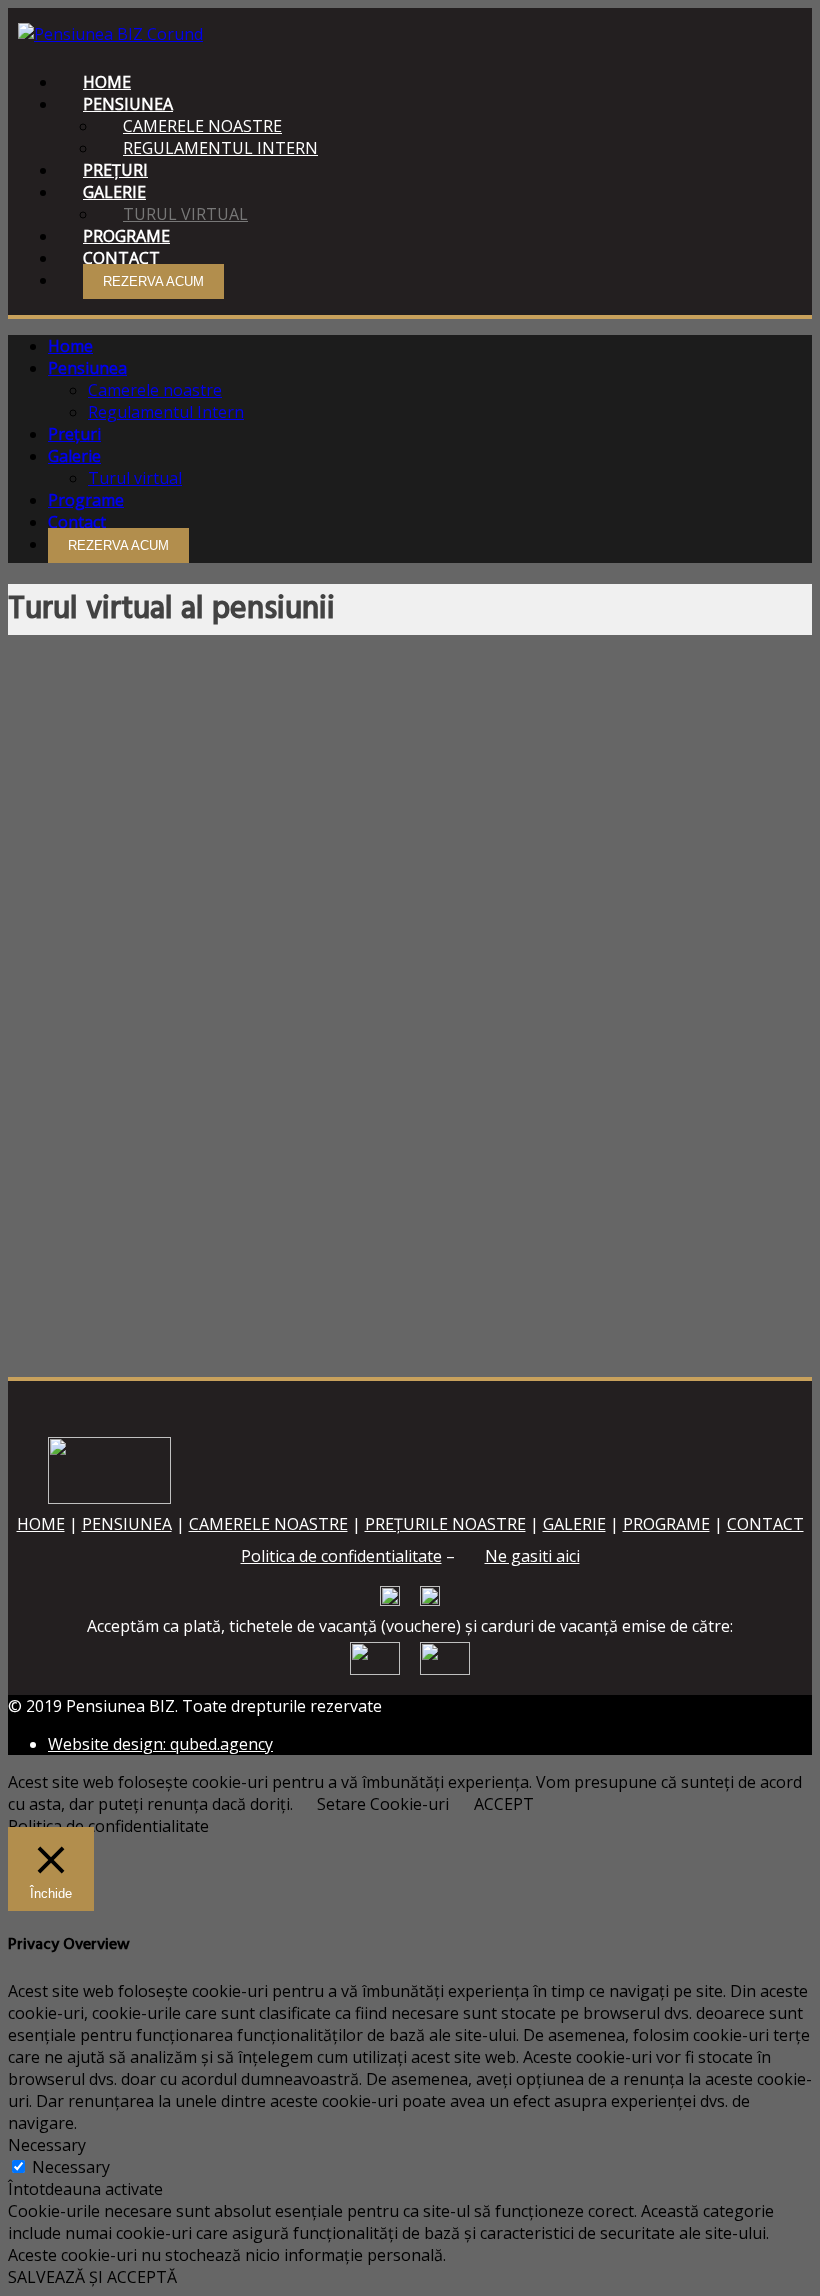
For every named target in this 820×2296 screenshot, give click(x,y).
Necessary (71, 2167)
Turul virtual (135, 478)
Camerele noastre (155, 390)
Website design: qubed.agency (160, 1744)
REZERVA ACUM (153, 281)
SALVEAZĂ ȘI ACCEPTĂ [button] (92, 2277)
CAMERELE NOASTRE (268, 1524)
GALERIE (574, 1524)
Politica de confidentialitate (341, 1556)
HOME (41, 1524)
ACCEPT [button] (504, 1804)
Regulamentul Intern (220, 148)
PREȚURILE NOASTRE (445, 1524)
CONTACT (765, 1524)
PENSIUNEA (127, 1524)
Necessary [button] (47, 2145)
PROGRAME (666, 1524)
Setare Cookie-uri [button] (383, 1804)
